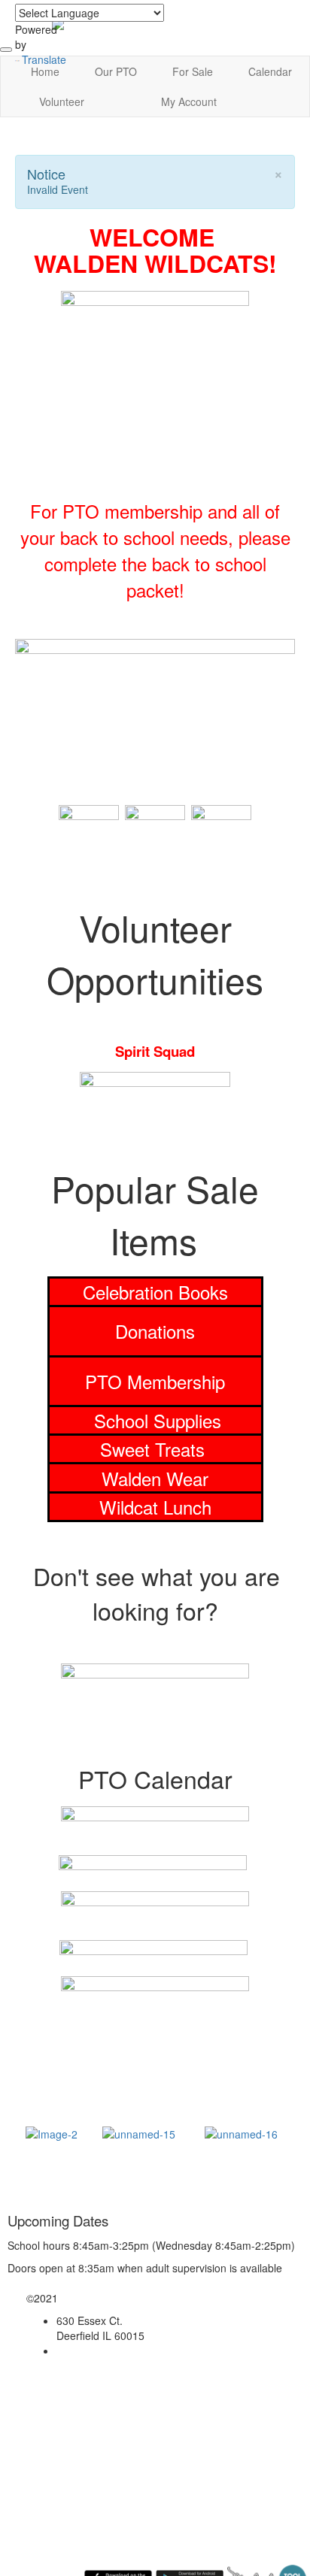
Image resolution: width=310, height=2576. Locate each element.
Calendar (270, 71)
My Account (189, 101)
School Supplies (158, 1420)
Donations (155, 1331)
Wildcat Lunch (155, 1507)
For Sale (193, 71)
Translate (44, 59)
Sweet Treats (155, 1449)
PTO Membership (155, 1381)
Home (45, 71)
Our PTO (116, 71)
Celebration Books (155, 1292)
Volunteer (62, 101)
